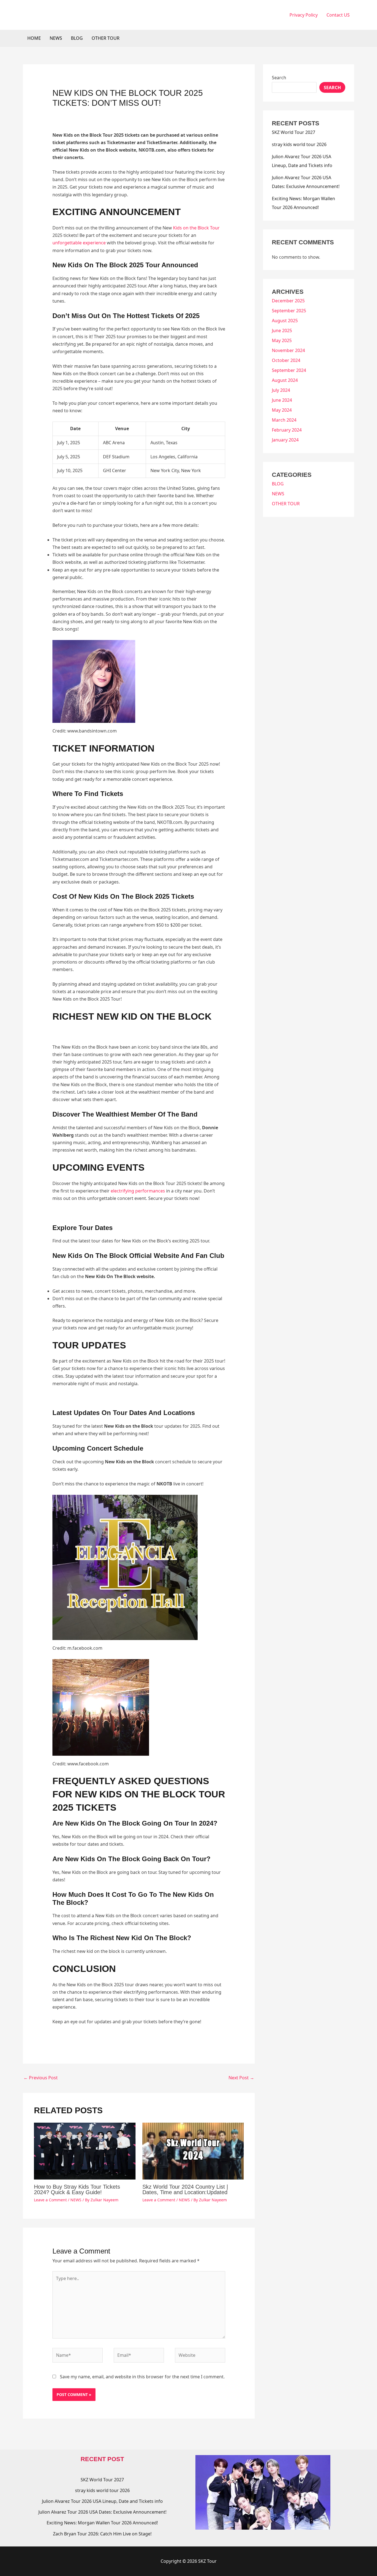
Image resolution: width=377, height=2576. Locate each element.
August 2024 (285, 380)
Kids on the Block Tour (196, 228)
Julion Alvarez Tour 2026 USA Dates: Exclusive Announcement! (102, 2512)
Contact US (338, 15)
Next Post (241, 2078)
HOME (34, 38)
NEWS (56, 38)
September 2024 (289, 370)
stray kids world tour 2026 (299, 144)
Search (279, 78)
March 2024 (284, 420)
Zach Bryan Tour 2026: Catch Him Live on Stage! (102, 2534)
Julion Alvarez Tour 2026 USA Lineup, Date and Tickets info (102, 2501)
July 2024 (281, 390)
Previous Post (41, 2078)
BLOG (77, 38)
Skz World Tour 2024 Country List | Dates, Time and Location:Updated (185, 2189)
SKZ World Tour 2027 (294, 132)
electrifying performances (138, 1191)
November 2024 (288, 350)
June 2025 (282, 330)
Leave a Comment (50, 2200)
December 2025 (288, 301)
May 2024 (282, 410)
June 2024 (282, 400)
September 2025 (289, 311)
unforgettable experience (79, 243)
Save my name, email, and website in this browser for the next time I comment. (142, 2377)
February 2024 (287, 430)
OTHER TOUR (106, 38)
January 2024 (285, 440)
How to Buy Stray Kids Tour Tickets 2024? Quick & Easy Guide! (77, 2189)
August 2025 (285, 321)
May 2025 (282, 340)
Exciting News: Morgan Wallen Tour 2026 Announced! (102, 2523)
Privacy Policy (304, 15)
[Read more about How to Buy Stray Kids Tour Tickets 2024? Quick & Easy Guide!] (85, 2151)
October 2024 (286, 360)
